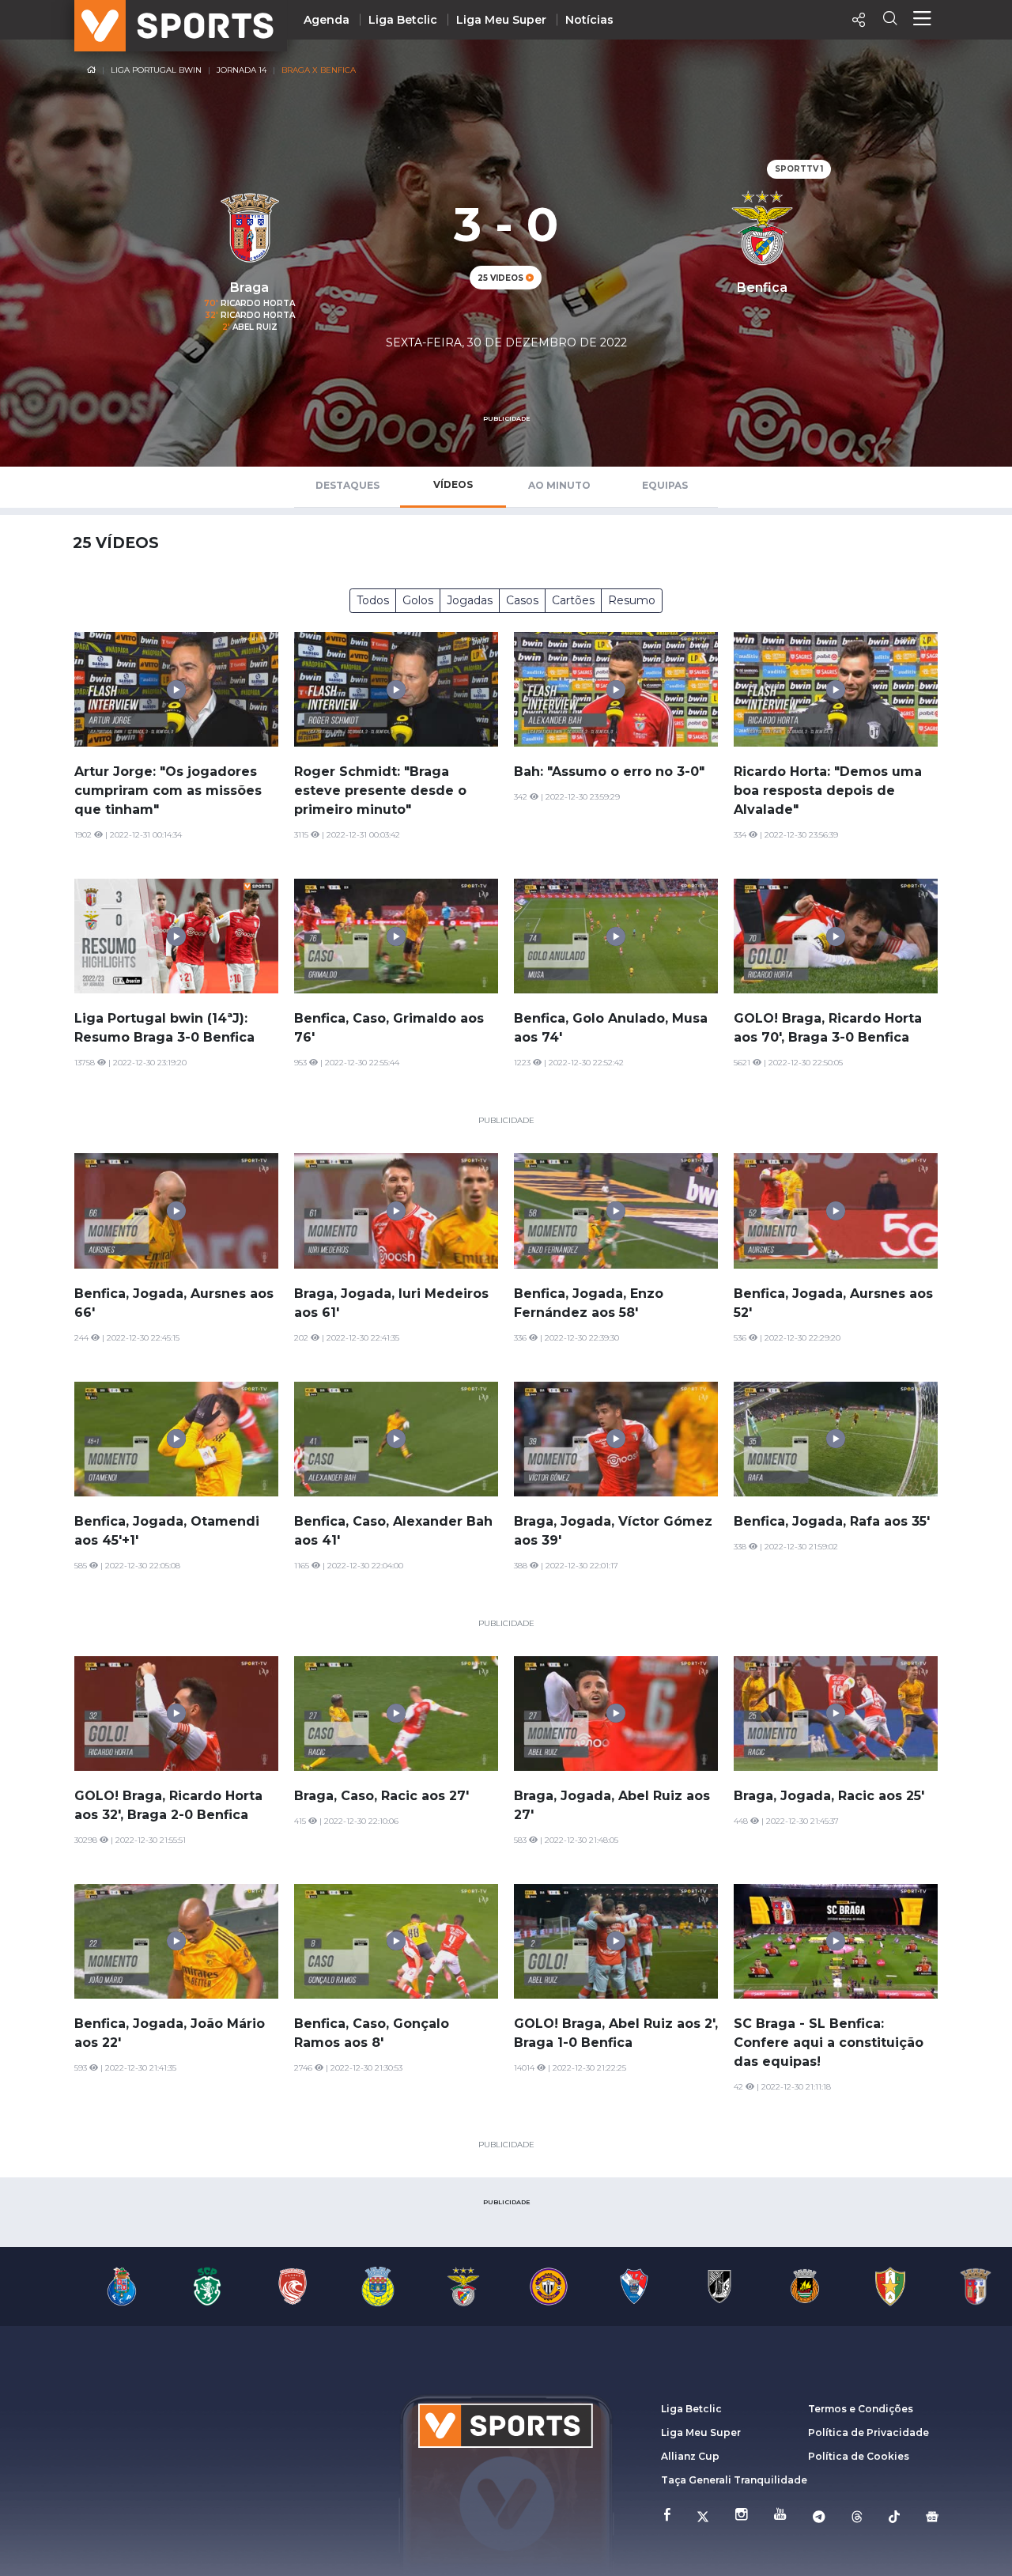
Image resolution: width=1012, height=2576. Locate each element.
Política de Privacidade (869, 2432)
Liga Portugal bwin (156, 70)
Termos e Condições (861, 2409)
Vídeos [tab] (453, 484)
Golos (418, 600)
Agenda (327, 20)
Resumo (632, 600)
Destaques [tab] (347, 485)
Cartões (573, 600)
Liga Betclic (403, 20)
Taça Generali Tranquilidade (734, 2480)
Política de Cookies (859, 2456)
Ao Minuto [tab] (559, 485)
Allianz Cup (690, 2456)
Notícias (589, 20)
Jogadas (470, 600)
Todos (373, 600)
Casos (522, 600)
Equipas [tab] (665, 485)
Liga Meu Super (501, 20)
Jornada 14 (242, 70)
